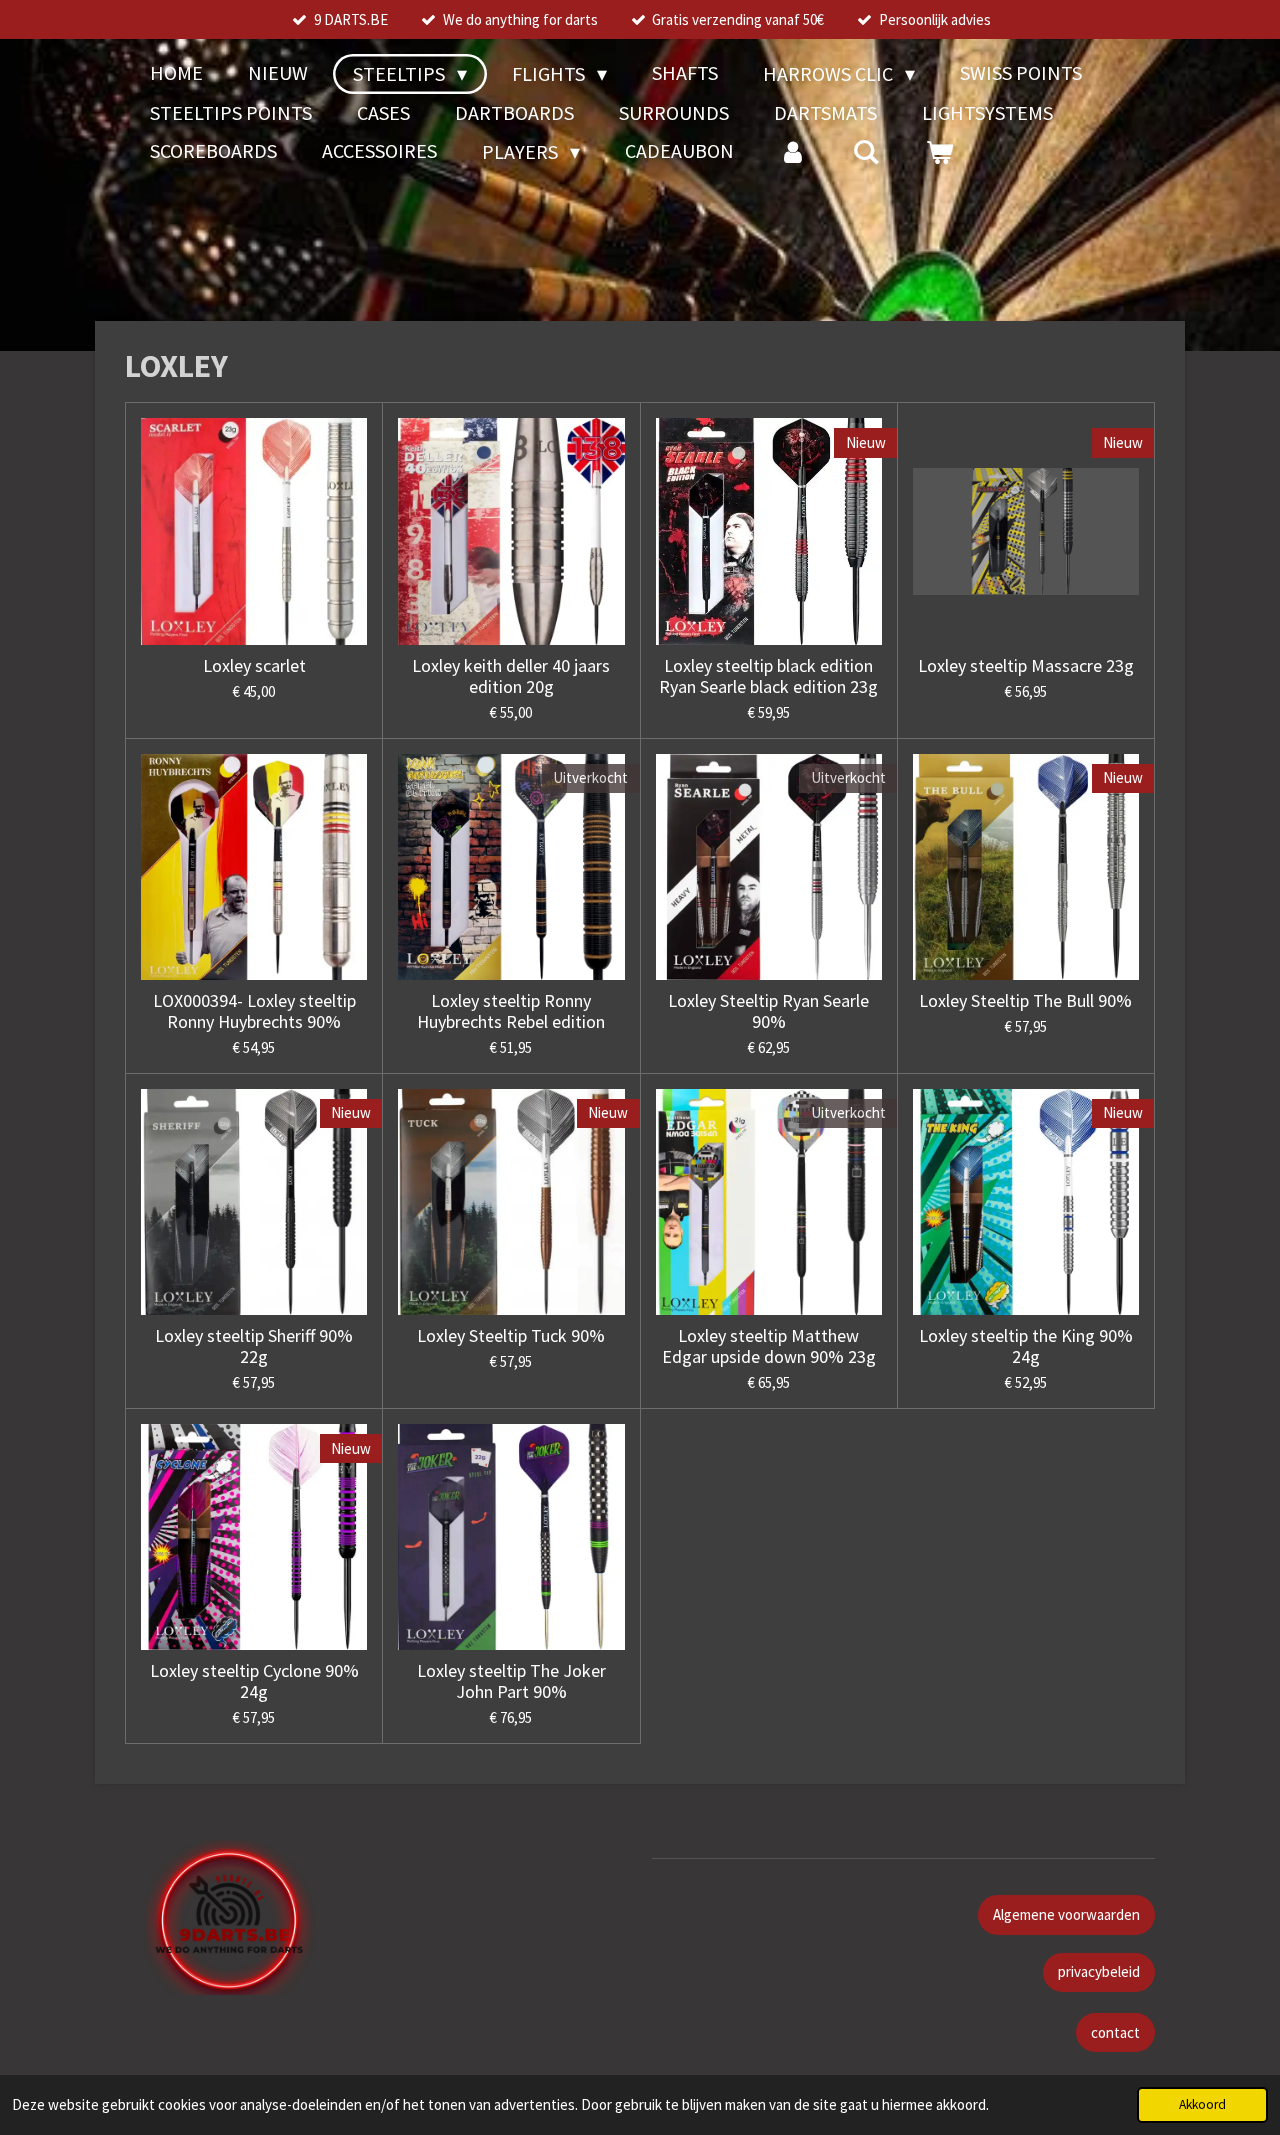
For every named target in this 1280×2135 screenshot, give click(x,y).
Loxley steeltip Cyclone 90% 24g (254, 1681)
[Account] (793, 152)
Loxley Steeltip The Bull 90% (1025, 1000)
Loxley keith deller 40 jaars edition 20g (511, 676)
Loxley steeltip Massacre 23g (1026, 665)
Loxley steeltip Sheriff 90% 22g (254, 1346)
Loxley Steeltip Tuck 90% (511, 1335)
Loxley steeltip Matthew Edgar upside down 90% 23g (769, 1346)
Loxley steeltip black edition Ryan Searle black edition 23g (768, 676)
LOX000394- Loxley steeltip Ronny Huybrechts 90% (254, 1011)
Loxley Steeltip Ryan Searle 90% (768, 1011)
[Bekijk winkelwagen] (939, 152)
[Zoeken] (866, 152)
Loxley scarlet (254, 665)
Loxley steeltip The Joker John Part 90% (511, 1681)
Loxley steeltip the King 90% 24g (1026, 1346)
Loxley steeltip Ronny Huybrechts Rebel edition (511, 1011)
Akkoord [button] (1202, 2104)
